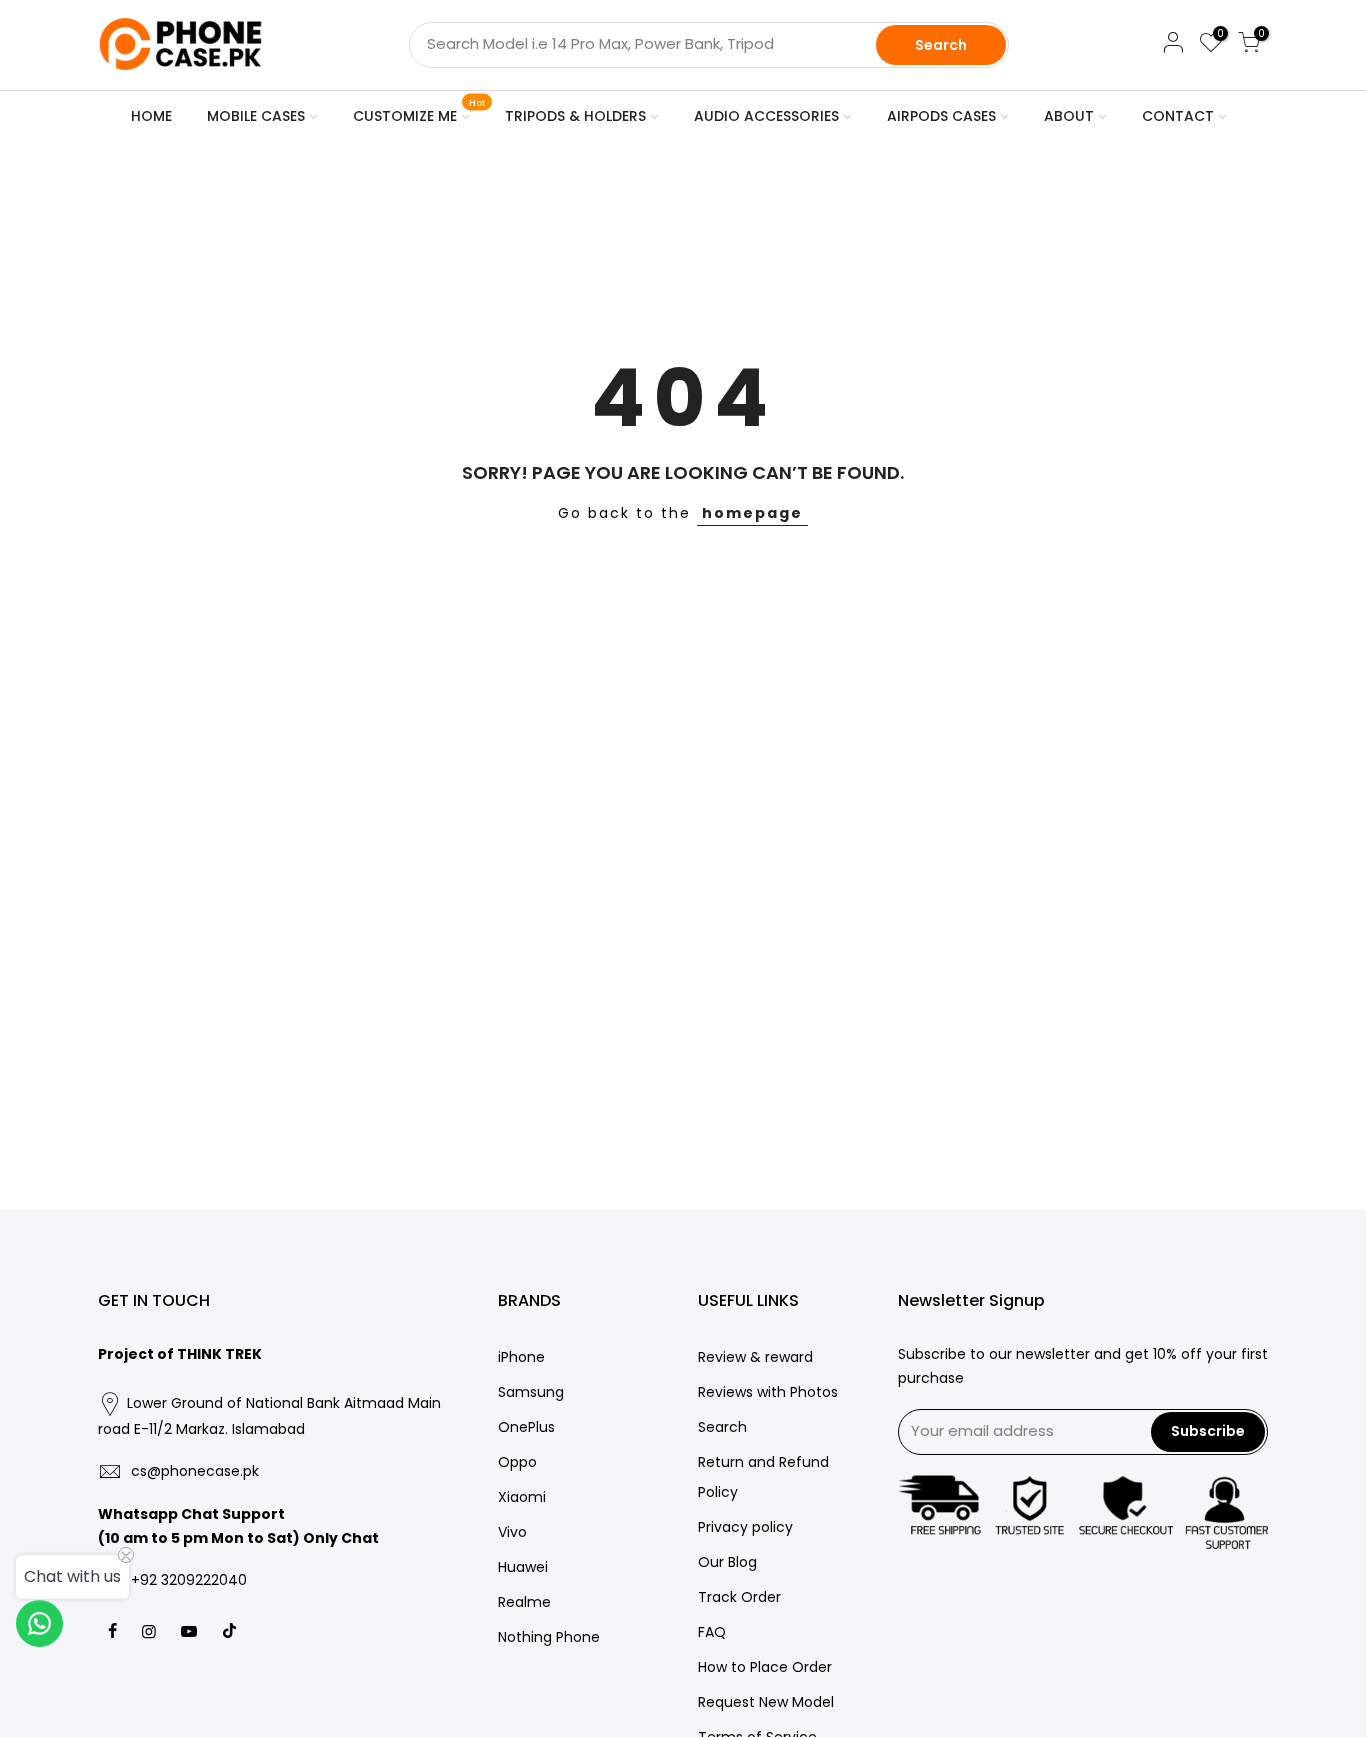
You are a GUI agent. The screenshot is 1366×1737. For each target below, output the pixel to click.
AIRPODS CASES (941, 116)
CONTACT (1178, 116)
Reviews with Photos (768, 1392)
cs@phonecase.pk (195, 1471)
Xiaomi (522, 1497)
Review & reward (755, 1357)
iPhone (521, 1357)
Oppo (517, 1462)
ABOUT (1069, 116)
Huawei (523, 1567)
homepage (752, 513)
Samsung (531, 1392)
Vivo (512, 1532)
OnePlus (526, 1427)
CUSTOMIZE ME (419, 112)
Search (941, 45)
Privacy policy (745, 1527)
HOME (151, 116)
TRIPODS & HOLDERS (575, 116)
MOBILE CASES (256, 116)
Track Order (739, 1597)
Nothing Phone (549, 1637)
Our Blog (727, 1562)
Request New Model (766, 1702)
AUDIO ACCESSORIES (766, 116)
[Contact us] (39, 1623)
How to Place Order (765, 1667)
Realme (524, 1602)
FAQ (712, 1632)
